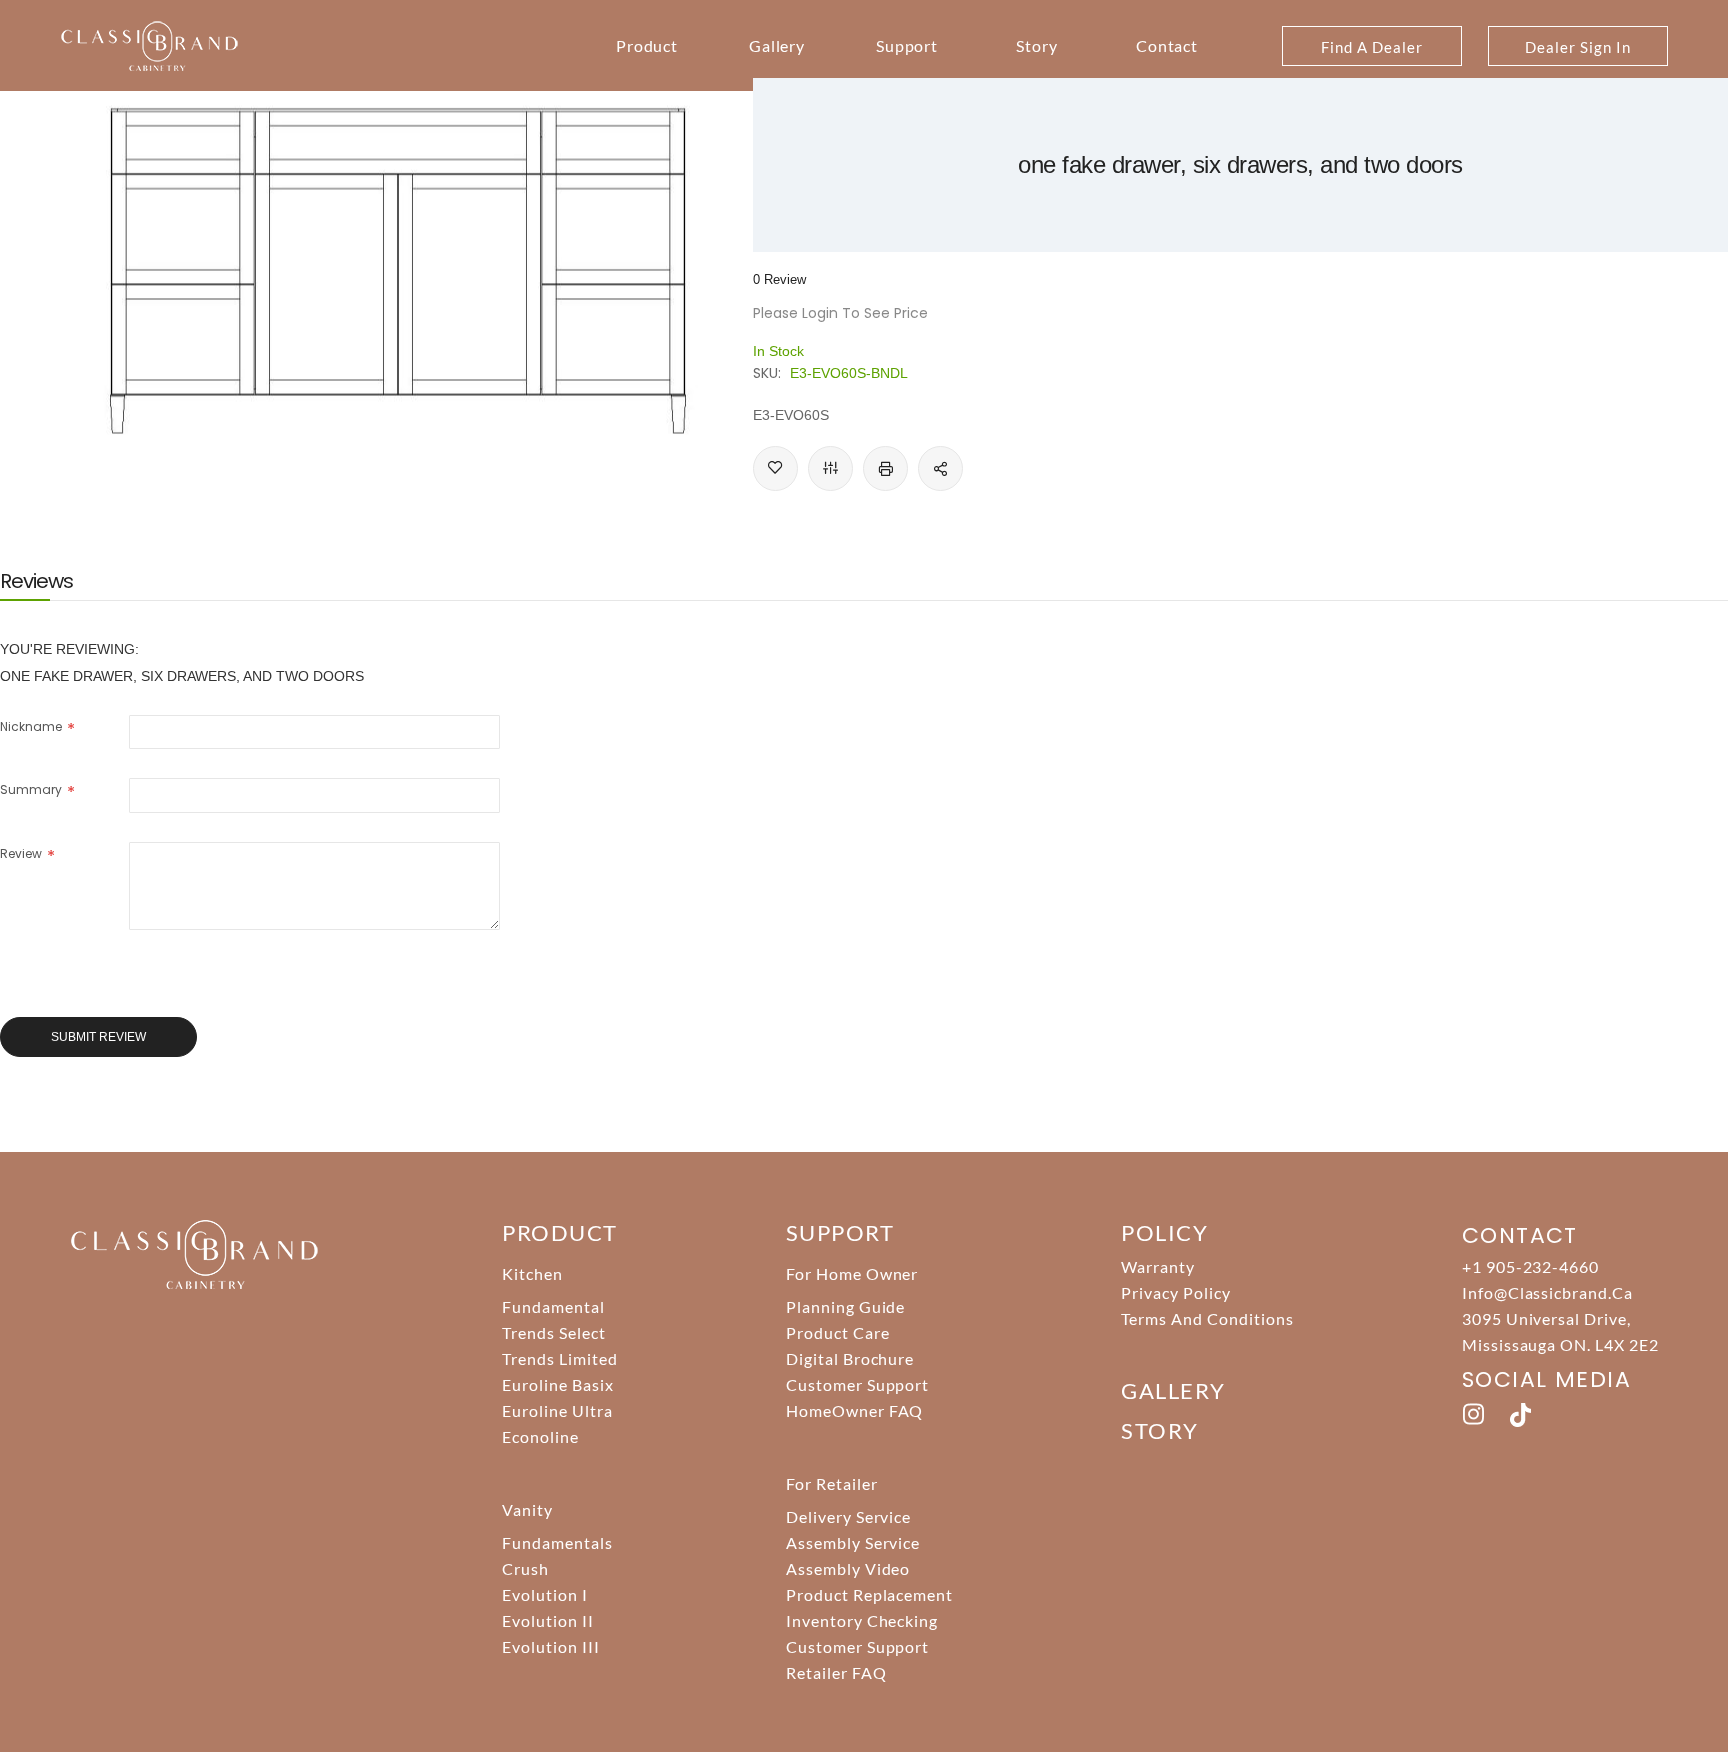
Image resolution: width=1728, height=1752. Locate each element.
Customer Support (857, 1384)
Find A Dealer (1371, 47)
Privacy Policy (1175, 1292)
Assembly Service (853, 1542)
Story (1037, 45)
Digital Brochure (850, 1358)
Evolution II (548, 1620)
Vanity (527, 1509)
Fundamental (553, 1306)
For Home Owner (852, 1273)
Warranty (1158, 1266)
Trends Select (553, 1332)
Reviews (36, 581)
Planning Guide (845, 1306)
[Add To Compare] (830, 468)
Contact (1167, 45)
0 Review (779, 279)
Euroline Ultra (557, 1410)
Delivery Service (848, 1516)
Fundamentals (557, 1542)
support (840, 1232)
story (1159, 1430)
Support (907, 45)
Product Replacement (869, 1594)
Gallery (777, 45)
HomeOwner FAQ (854, 1410)
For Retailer (832, 1483)
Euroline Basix (557, 1384)
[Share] (940, 468)
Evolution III (550, 1646)
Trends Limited (559, 1358)
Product (647, 45)
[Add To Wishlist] (775, 468)
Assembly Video (848, 1568)
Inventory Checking (862, 1620)
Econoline (540, 1436)
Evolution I (545, 1594)
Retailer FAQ (836, 1672)
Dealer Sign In (1577, 47)
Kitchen (532, 1273)
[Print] (885, 468)
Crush (525, 1568)
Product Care (838, 1332)
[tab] (36, 581)
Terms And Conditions (1207, 1318)
